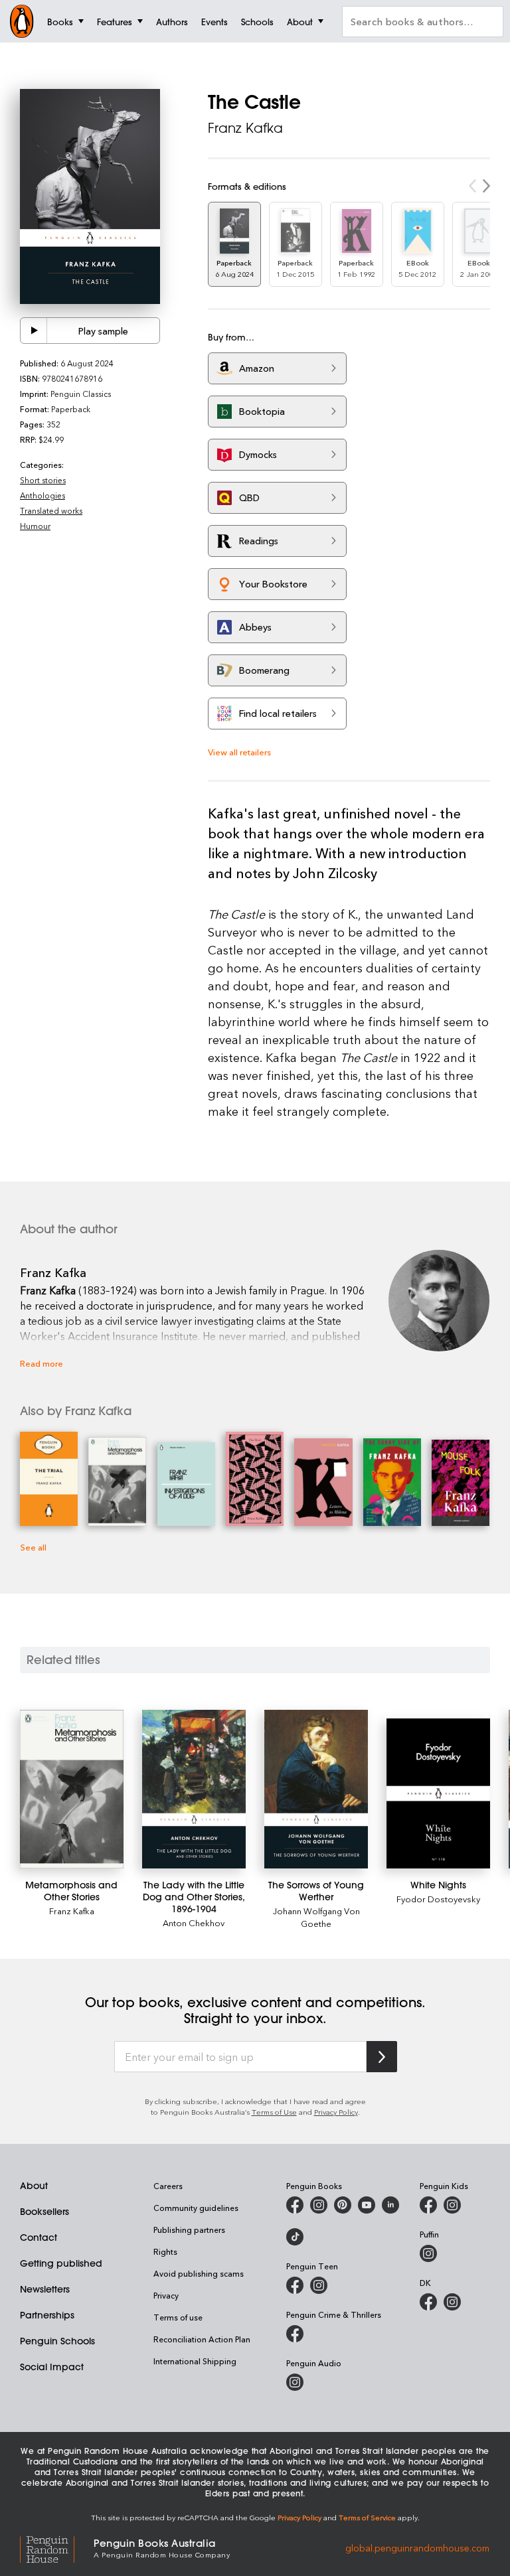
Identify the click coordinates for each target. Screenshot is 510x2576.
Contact (39, 2237)
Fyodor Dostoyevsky (438, 1899)
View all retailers (239, 752)
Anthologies (42, 495)
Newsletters (45, 2289)
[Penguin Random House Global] (57, 2547)
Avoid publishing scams (199, 2273)
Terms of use (178, 2317)
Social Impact (52, 2367)
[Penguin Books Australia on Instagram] (319, 2205)
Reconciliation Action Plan (202, 2339)
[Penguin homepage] (22, 21)
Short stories (43, 480)
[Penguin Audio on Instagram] (295, 2382)
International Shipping (195, 2361)
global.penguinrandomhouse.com (417, 2547)
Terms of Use (274, 2112)
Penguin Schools (57, 2341)
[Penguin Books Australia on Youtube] (367, 2205)
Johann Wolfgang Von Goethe (316, 1917)
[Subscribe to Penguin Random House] (382, 2057)
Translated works (51, 510)
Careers (168, 2186)
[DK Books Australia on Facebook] (428, 2302)
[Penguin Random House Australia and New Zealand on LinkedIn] (390, 2205)
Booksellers (44, 2212)
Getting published (61, 2263)
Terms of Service (367, 2517)
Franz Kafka (245, 128)
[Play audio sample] (34, 331)
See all (33, 1547)
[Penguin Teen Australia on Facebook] (295, 2285)
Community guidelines (196, 2208)
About (34, 2186)
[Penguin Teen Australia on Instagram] (319, 2285)
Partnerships (47, 2315)
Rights (165, 2251)
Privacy (166, 2295)
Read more (42, 1363)
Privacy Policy (336, 2112)
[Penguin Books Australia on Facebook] (295, 2205)
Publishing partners (189, 2230)
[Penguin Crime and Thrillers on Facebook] (295, 2334)
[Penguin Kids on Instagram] (452, 2205)
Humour (35, 526)
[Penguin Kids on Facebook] (428, 2205)
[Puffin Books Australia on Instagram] (428, 2253)
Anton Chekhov (194, 1923)
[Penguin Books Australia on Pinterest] (343, 2205)
